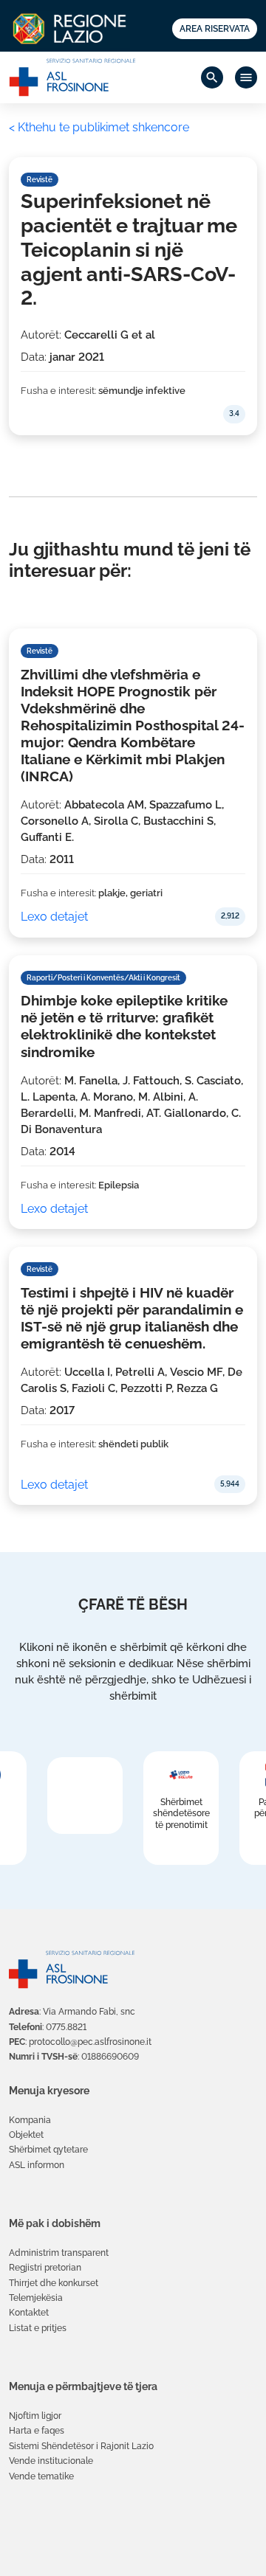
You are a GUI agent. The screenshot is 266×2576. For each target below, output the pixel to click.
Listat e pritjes (38, 2328)
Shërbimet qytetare (48, 2150)
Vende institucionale (51, 2461)
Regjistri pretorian (45, 2268)
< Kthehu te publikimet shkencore (99, 127)
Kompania (30, 2120)
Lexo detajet (54, 917)
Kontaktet (29, 2313)
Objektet (26, 2135)
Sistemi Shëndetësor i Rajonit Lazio (81, 2446)
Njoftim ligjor (35, 2416)
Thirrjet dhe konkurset (54, 2283)
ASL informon (37, 2165)
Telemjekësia (36, 2298)
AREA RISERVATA (215, 29)
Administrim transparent (59, 2253)
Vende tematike (41, 2476)
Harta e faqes (37, 2431)
